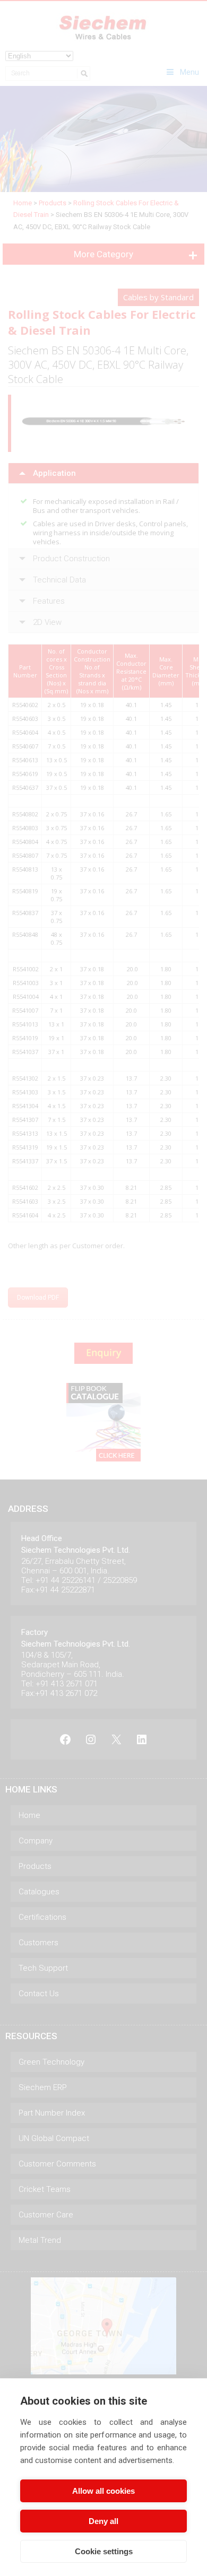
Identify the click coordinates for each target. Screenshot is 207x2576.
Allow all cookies (103, 2491)
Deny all (103, 2521)
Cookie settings (104, 2551)
